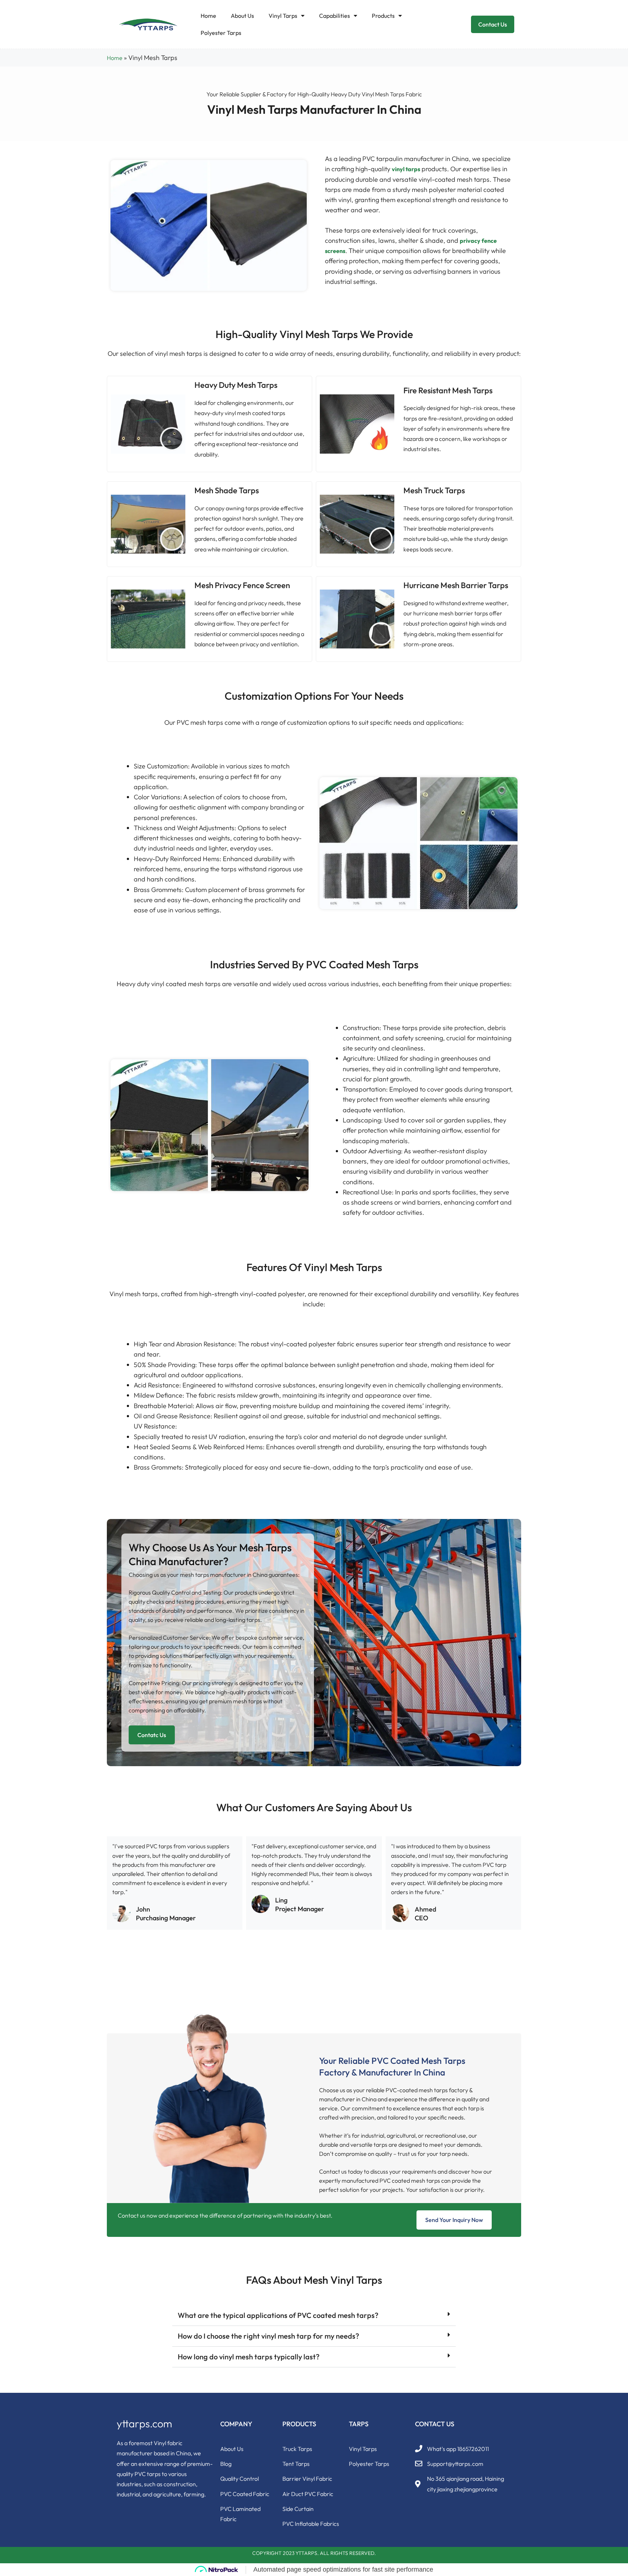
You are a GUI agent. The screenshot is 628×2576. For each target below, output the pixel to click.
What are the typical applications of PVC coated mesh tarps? (278, 2315)
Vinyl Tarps (283, 16)
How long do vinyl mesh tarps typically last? (249, 2357)
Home (208, 16)
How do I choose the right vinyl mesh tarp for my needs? (268, 2336)
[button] (314, 2316)
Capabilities (335, 16)
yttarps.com (144, 2424)
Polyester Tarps (221, 33)
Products (383, 16)
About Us (242, 16)
